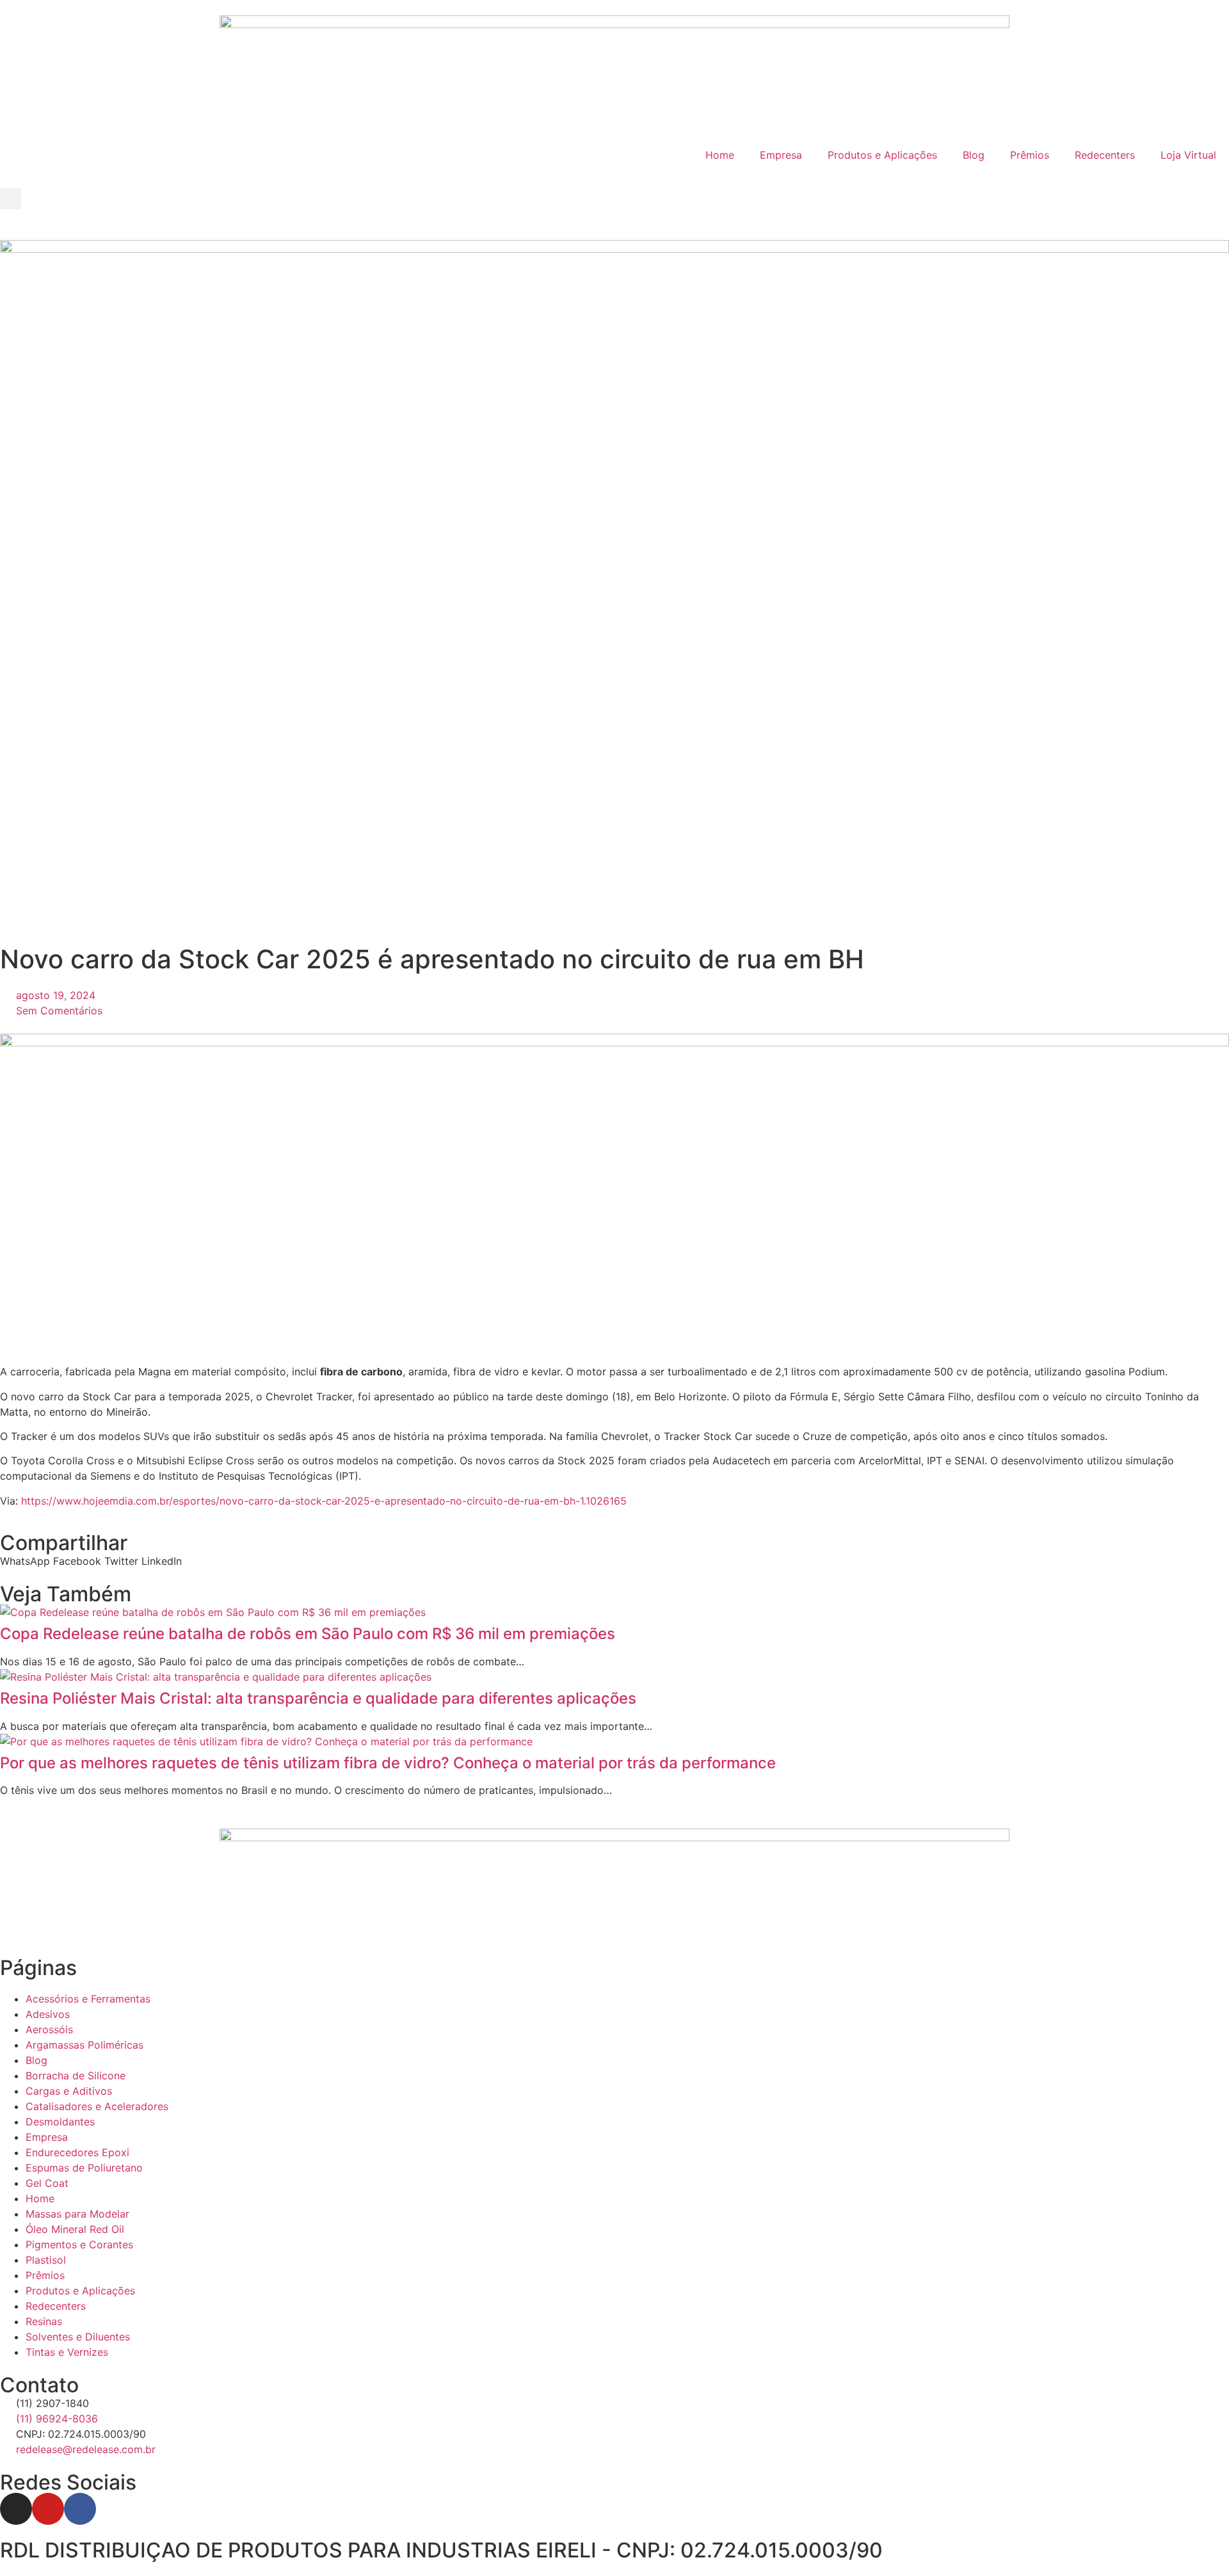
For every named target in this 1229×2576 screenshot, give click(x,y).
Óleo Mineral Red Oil (75, 2229)
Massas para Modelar (77, 2214)
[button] (11, 199)
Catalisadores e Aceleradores (97, 2106)
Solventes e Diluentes (78, 2337)
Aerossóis (49, 2029)
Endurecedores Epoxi (77, 2152)
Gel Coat (47, 2183)
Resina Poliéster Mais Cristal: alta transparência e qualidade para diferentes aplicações (318, 1698)
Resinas (44, 2321)
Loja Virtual (1188, 155)
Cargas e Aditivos (69, 2091)
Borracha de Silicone (76, 2076)
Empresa (781, 155)
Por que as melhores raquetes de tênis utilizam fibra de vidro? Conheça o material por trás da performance (388, 1763)
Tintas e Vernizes (67, 2352)
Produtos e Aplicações (882, 155)
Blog (974, 155)
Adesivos (48, 2014)
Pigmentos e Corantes (79, 2244)
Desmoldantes (60, 2122)
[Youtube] (48, 2509)
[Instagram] (16, 2509)
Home (720, 155)
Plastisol (46, 2260)
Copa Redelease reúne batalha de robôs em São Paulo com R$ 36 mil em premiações (308, 1634)
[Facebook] (80, 2509)
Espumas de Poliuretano (84, 2168)
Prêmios (1030, 155)
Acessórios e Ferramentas (88, 1999)
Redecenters (1105, 155)
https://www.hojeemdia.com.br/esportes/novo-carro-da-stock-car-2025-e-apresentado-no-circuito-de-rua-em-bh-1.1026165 (324, 1501)
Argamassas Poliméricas (84, 2045)
